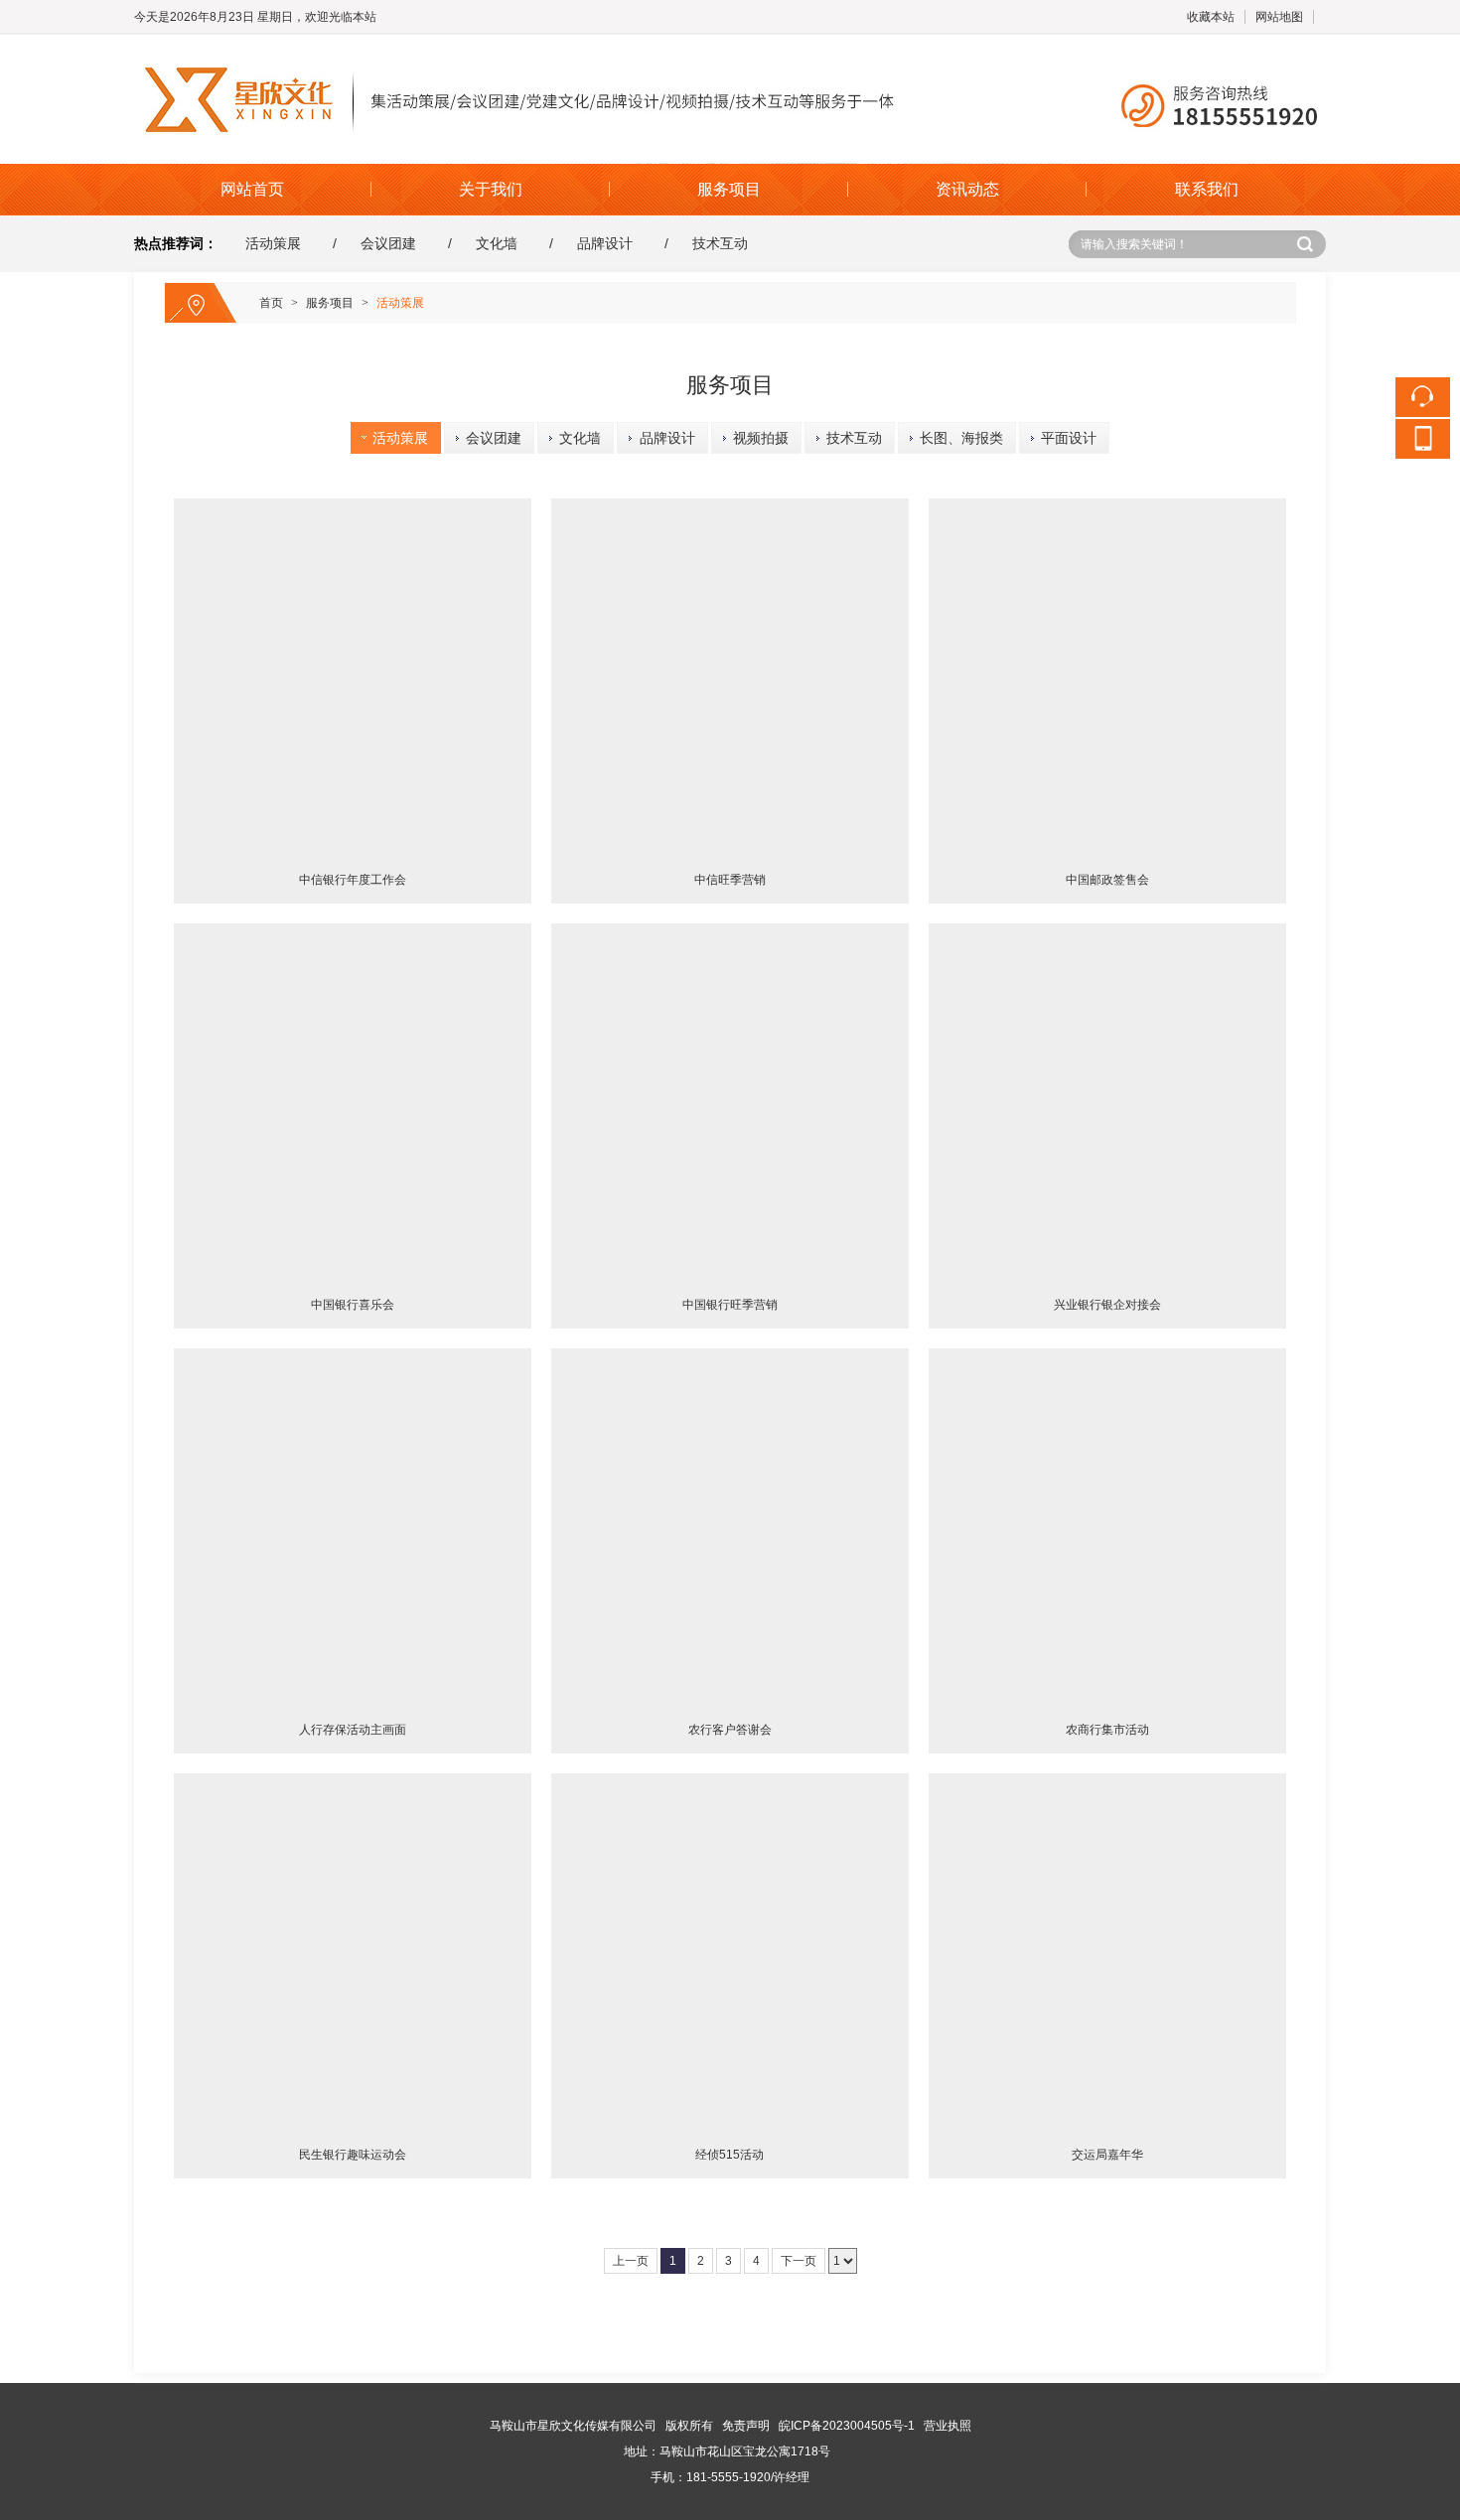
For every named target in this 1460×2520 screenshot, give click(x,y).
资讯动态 (967, 189)
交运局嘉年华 (1107, 2155)
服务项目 (729, 189)
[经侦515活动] (730, 1952)
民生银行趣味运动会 (353, 2155)
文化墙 (497, 243)
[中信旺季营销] (730, 677)
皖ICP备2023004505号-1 (847, 2426)
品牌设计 (605, 243)
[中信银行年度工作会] (353, 677)
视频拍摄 (753, 438)
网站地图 (1279, 17)
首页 (271, 303)
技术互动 (720, 243)
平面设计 (1061, 438)
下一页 (799, 2261)
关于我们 (491, 189)
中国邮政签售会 (1107, 880)
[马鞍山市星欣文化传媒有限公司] (730, 44)
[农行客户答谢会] (730, 1527)
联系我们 (1207, 189)
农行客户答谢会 (730, 1730)
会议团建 (388, 243)
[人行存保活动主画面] (353, 1527)
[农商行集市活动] (1107, 1527)
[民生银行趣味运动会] (353, 1952)
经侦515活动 (730, 2155)
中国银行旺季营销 (730, 1305)
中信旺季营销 (730, 880)
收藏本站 (1211, 17)
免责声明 (746, 2426)
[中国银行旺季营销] (730, 1102)
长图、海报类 (953, 438)
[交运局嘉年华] (1107, 1952)
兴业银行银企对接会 (1107, 1305)
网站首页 (252, 189)
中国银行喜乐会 (353, 1305)
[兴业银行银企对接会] (1107, 1102)
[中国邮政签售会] (1107, 677)
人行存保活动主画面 (353, 1730)
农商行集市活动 (1107, 1730)
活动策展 (273, 243)
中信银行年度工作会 (353, 880)
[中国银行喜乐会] (353, 1102)
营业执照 (948, 2426)
